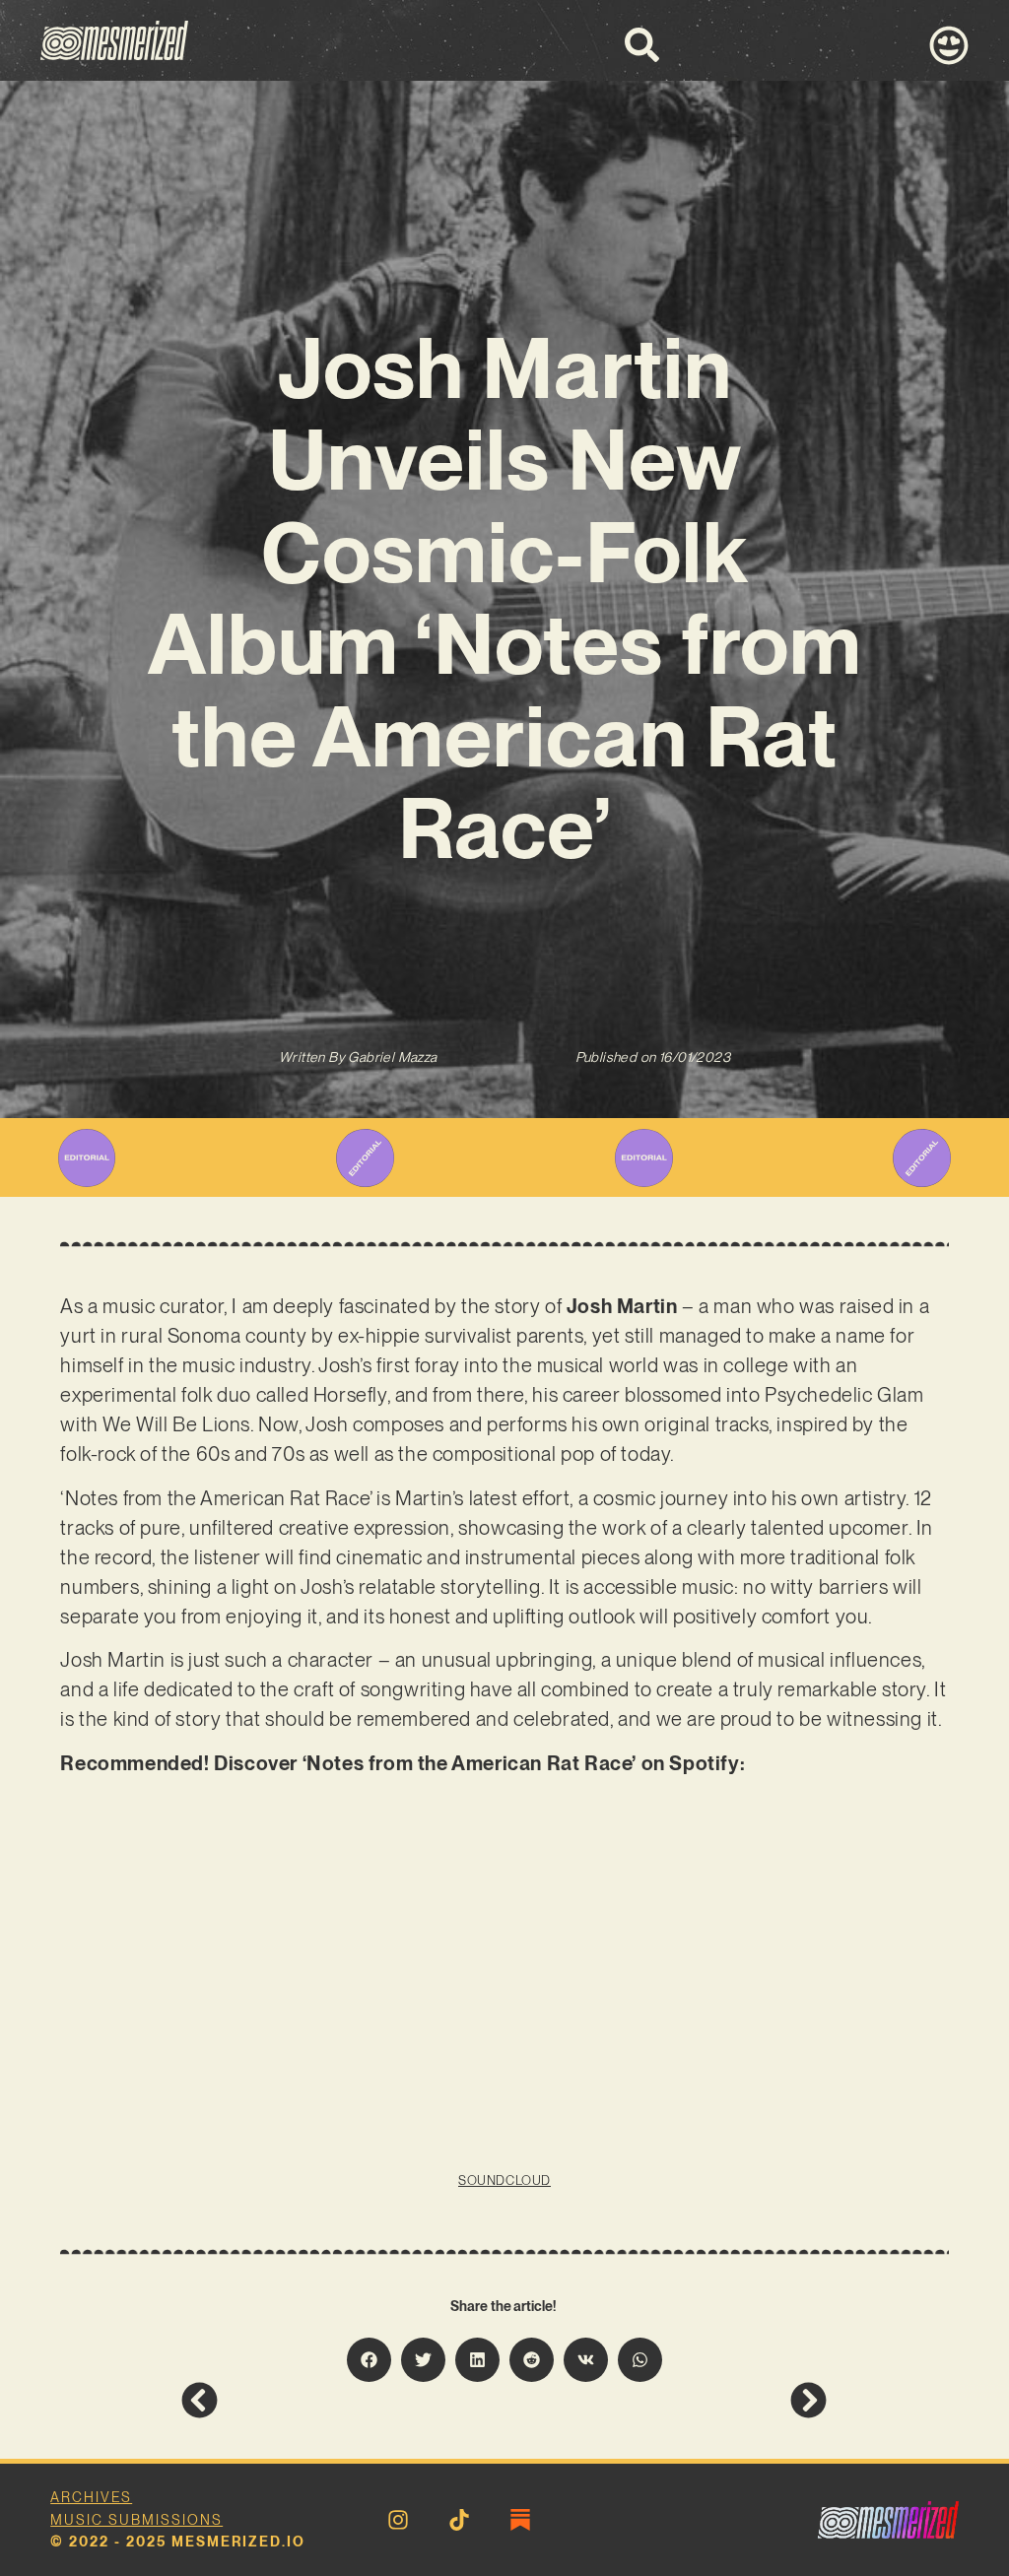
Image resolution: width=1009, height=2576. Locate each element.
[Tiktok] (459, 2520)
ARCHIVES (91, 2497)
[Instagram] (398, 2520)
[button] (369, 2360)
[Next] (666, 2400)
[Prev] (342, 2400)
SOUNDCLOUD (504, 2180)
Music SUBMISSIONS (136, 2520)
